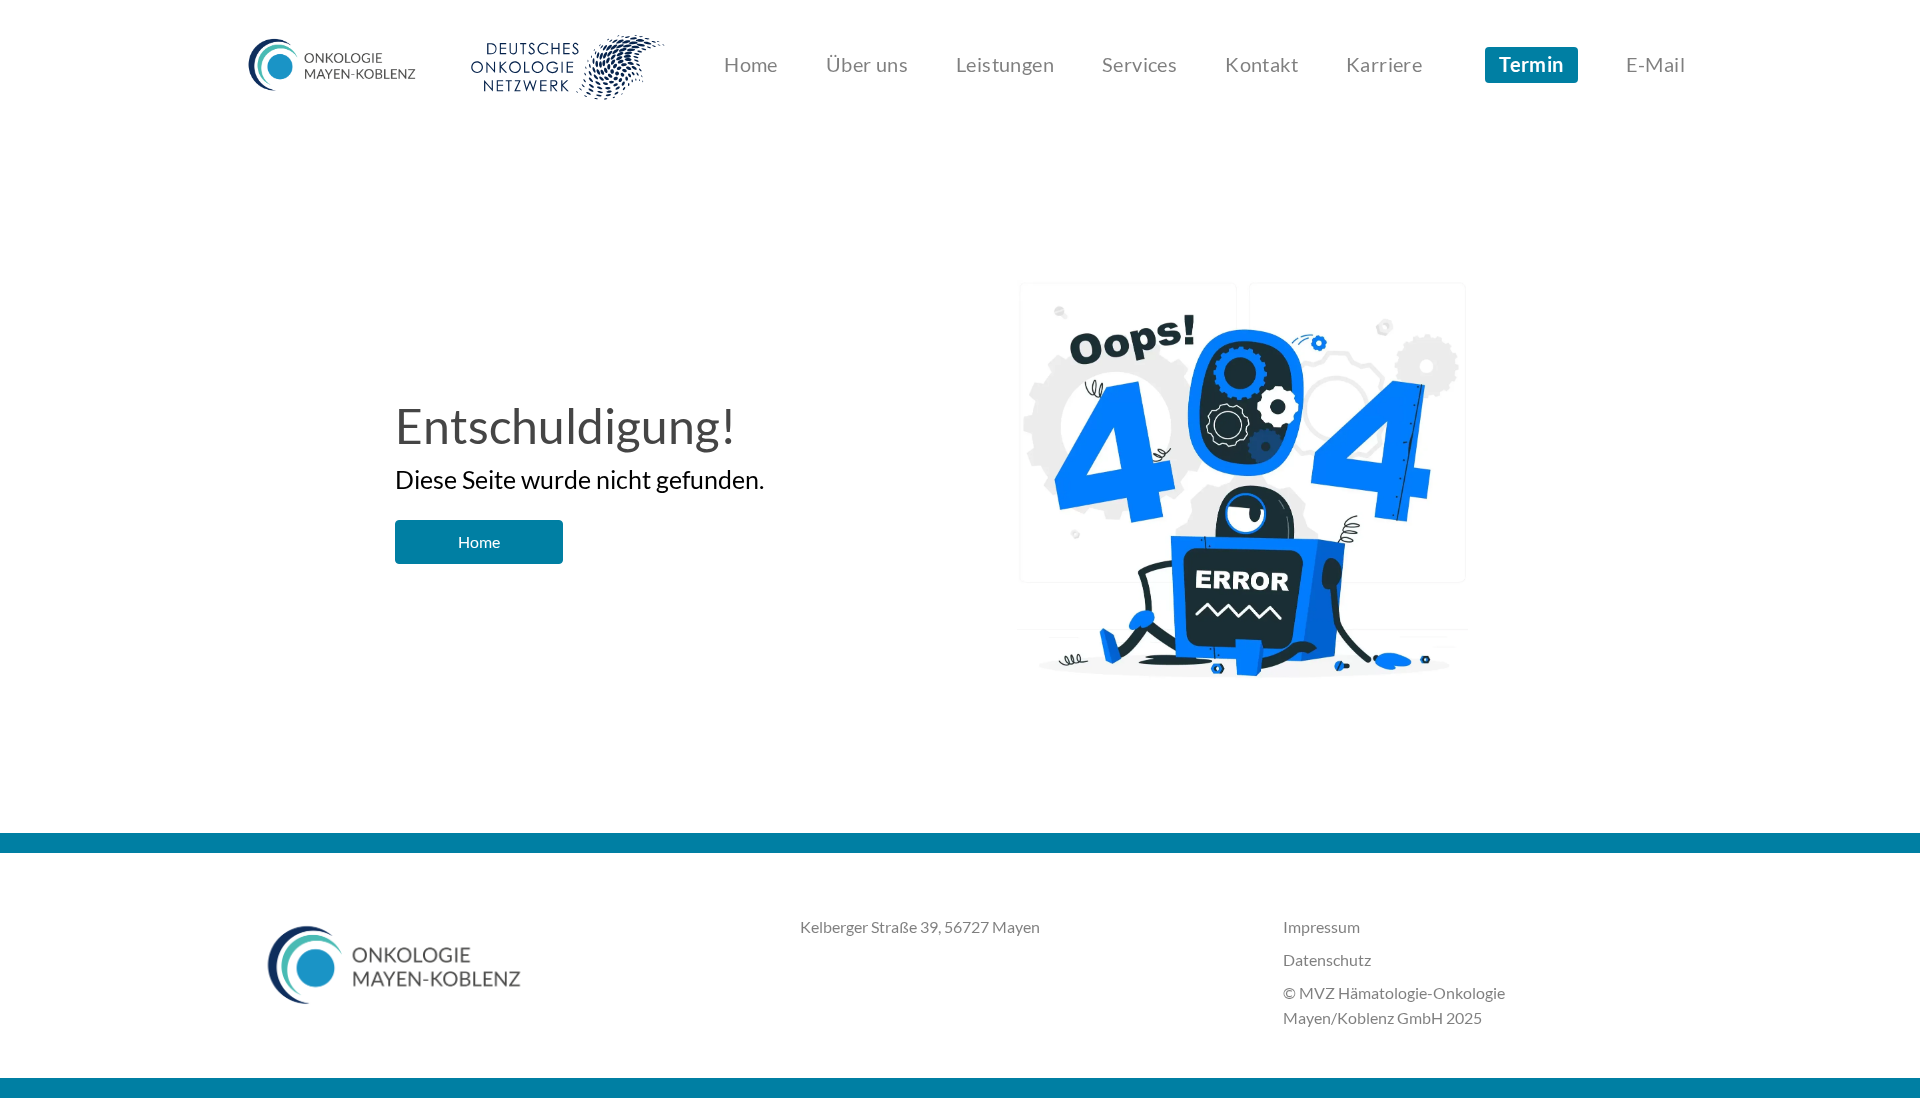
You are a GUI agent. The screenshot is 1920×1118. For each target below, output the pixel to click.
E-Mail (1655, 65)
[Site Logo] (332, 65)
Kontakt (1261, 65)
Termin (1531, 64)
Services (1139, 65)
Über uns (867, 65)
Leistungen (1005, 65)
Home (751, 65)
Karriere (1384, 65)
